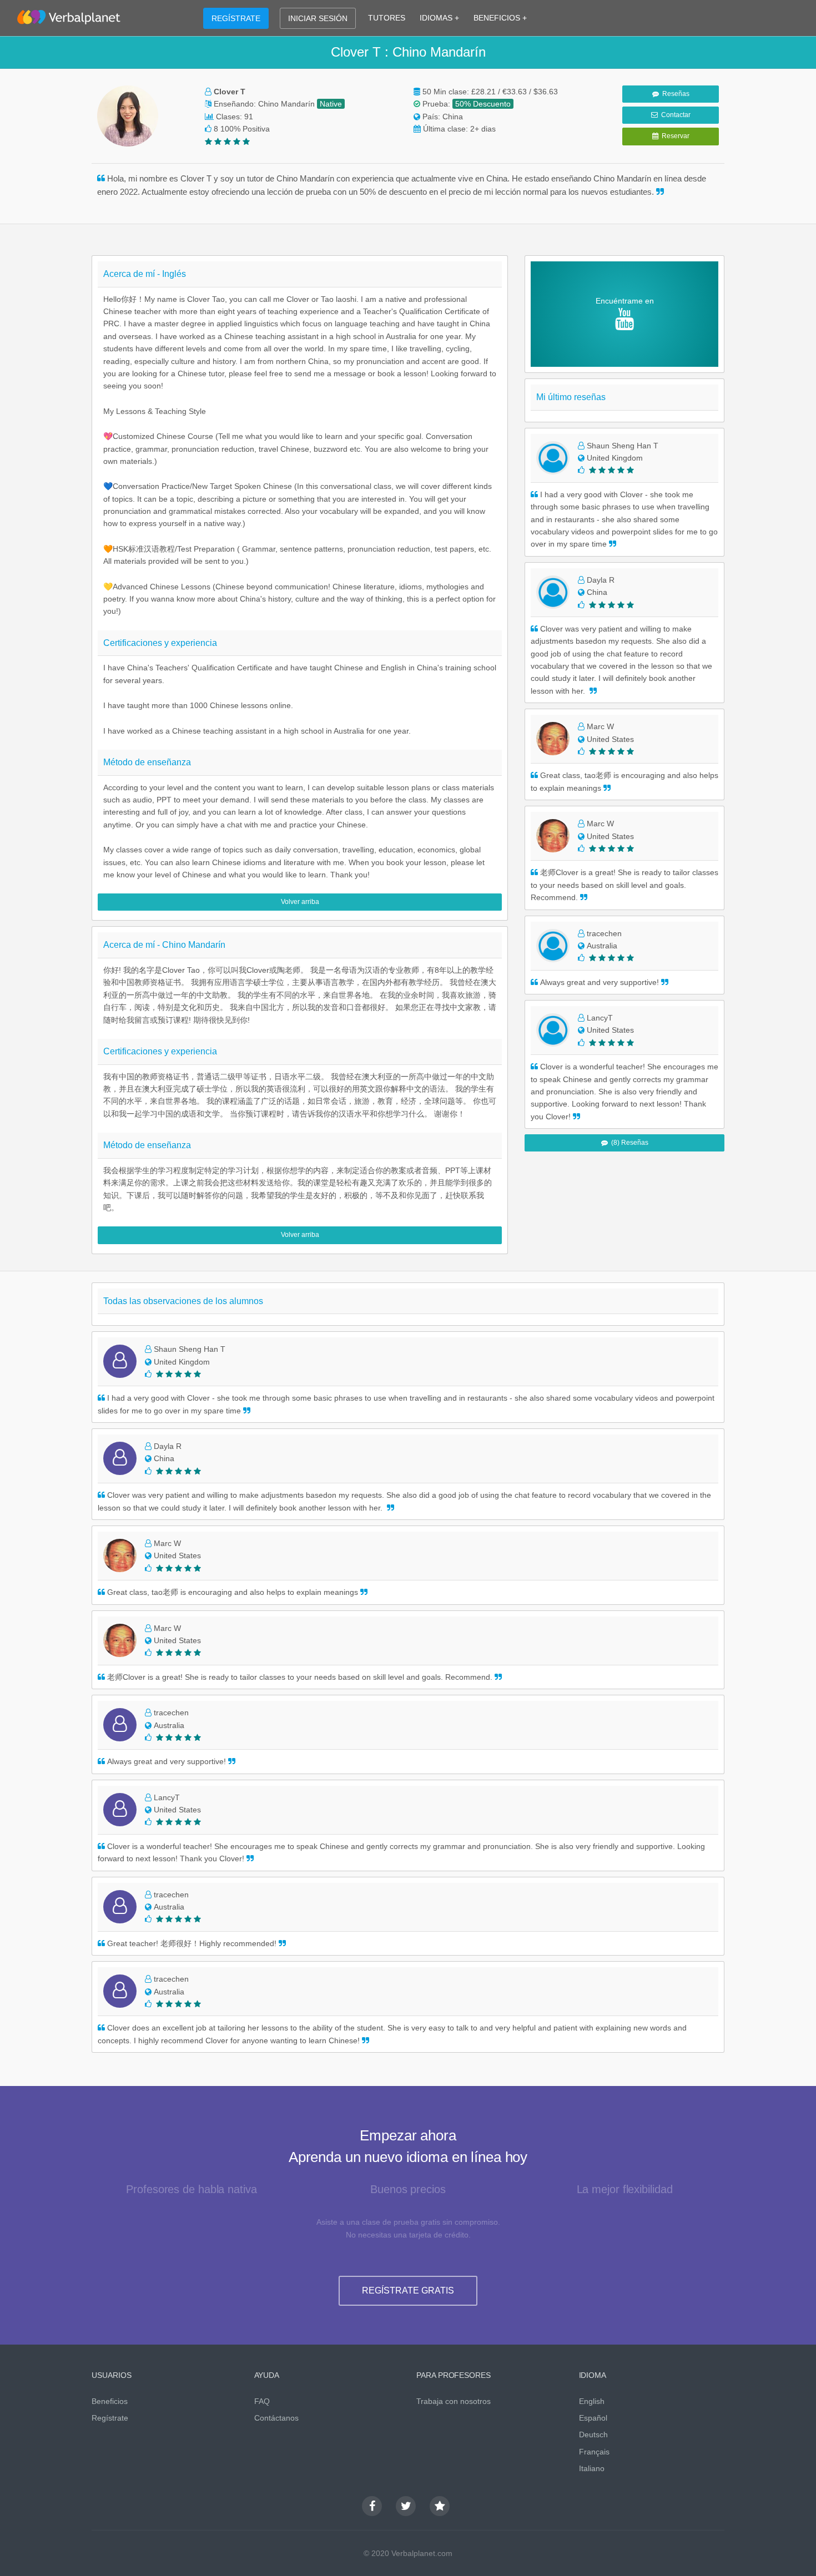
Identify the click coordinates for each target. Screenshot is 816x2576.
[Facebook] (372, 2506)
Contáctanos (276, 2418)
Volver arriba (300, 902)
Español (593, 2418)
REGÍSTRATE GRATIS (408, 2290)
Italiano (592, 2468)
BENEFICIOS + (500, 18)
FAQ (262, 2401)
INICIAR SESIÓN (318, 18)
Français (594, 2452)
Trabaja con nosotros (454, 2401)
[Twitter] (406, 2506)
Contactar (674, 115)
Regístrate (110, 2418)
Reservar (674, 136)
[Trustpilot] (440, 2506)
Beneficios (110, 2401)
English (592, 2401)
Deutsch (593, 2434)
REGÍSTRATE (236, 18)
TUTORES (387, 18)
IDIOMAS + (439, 18)
